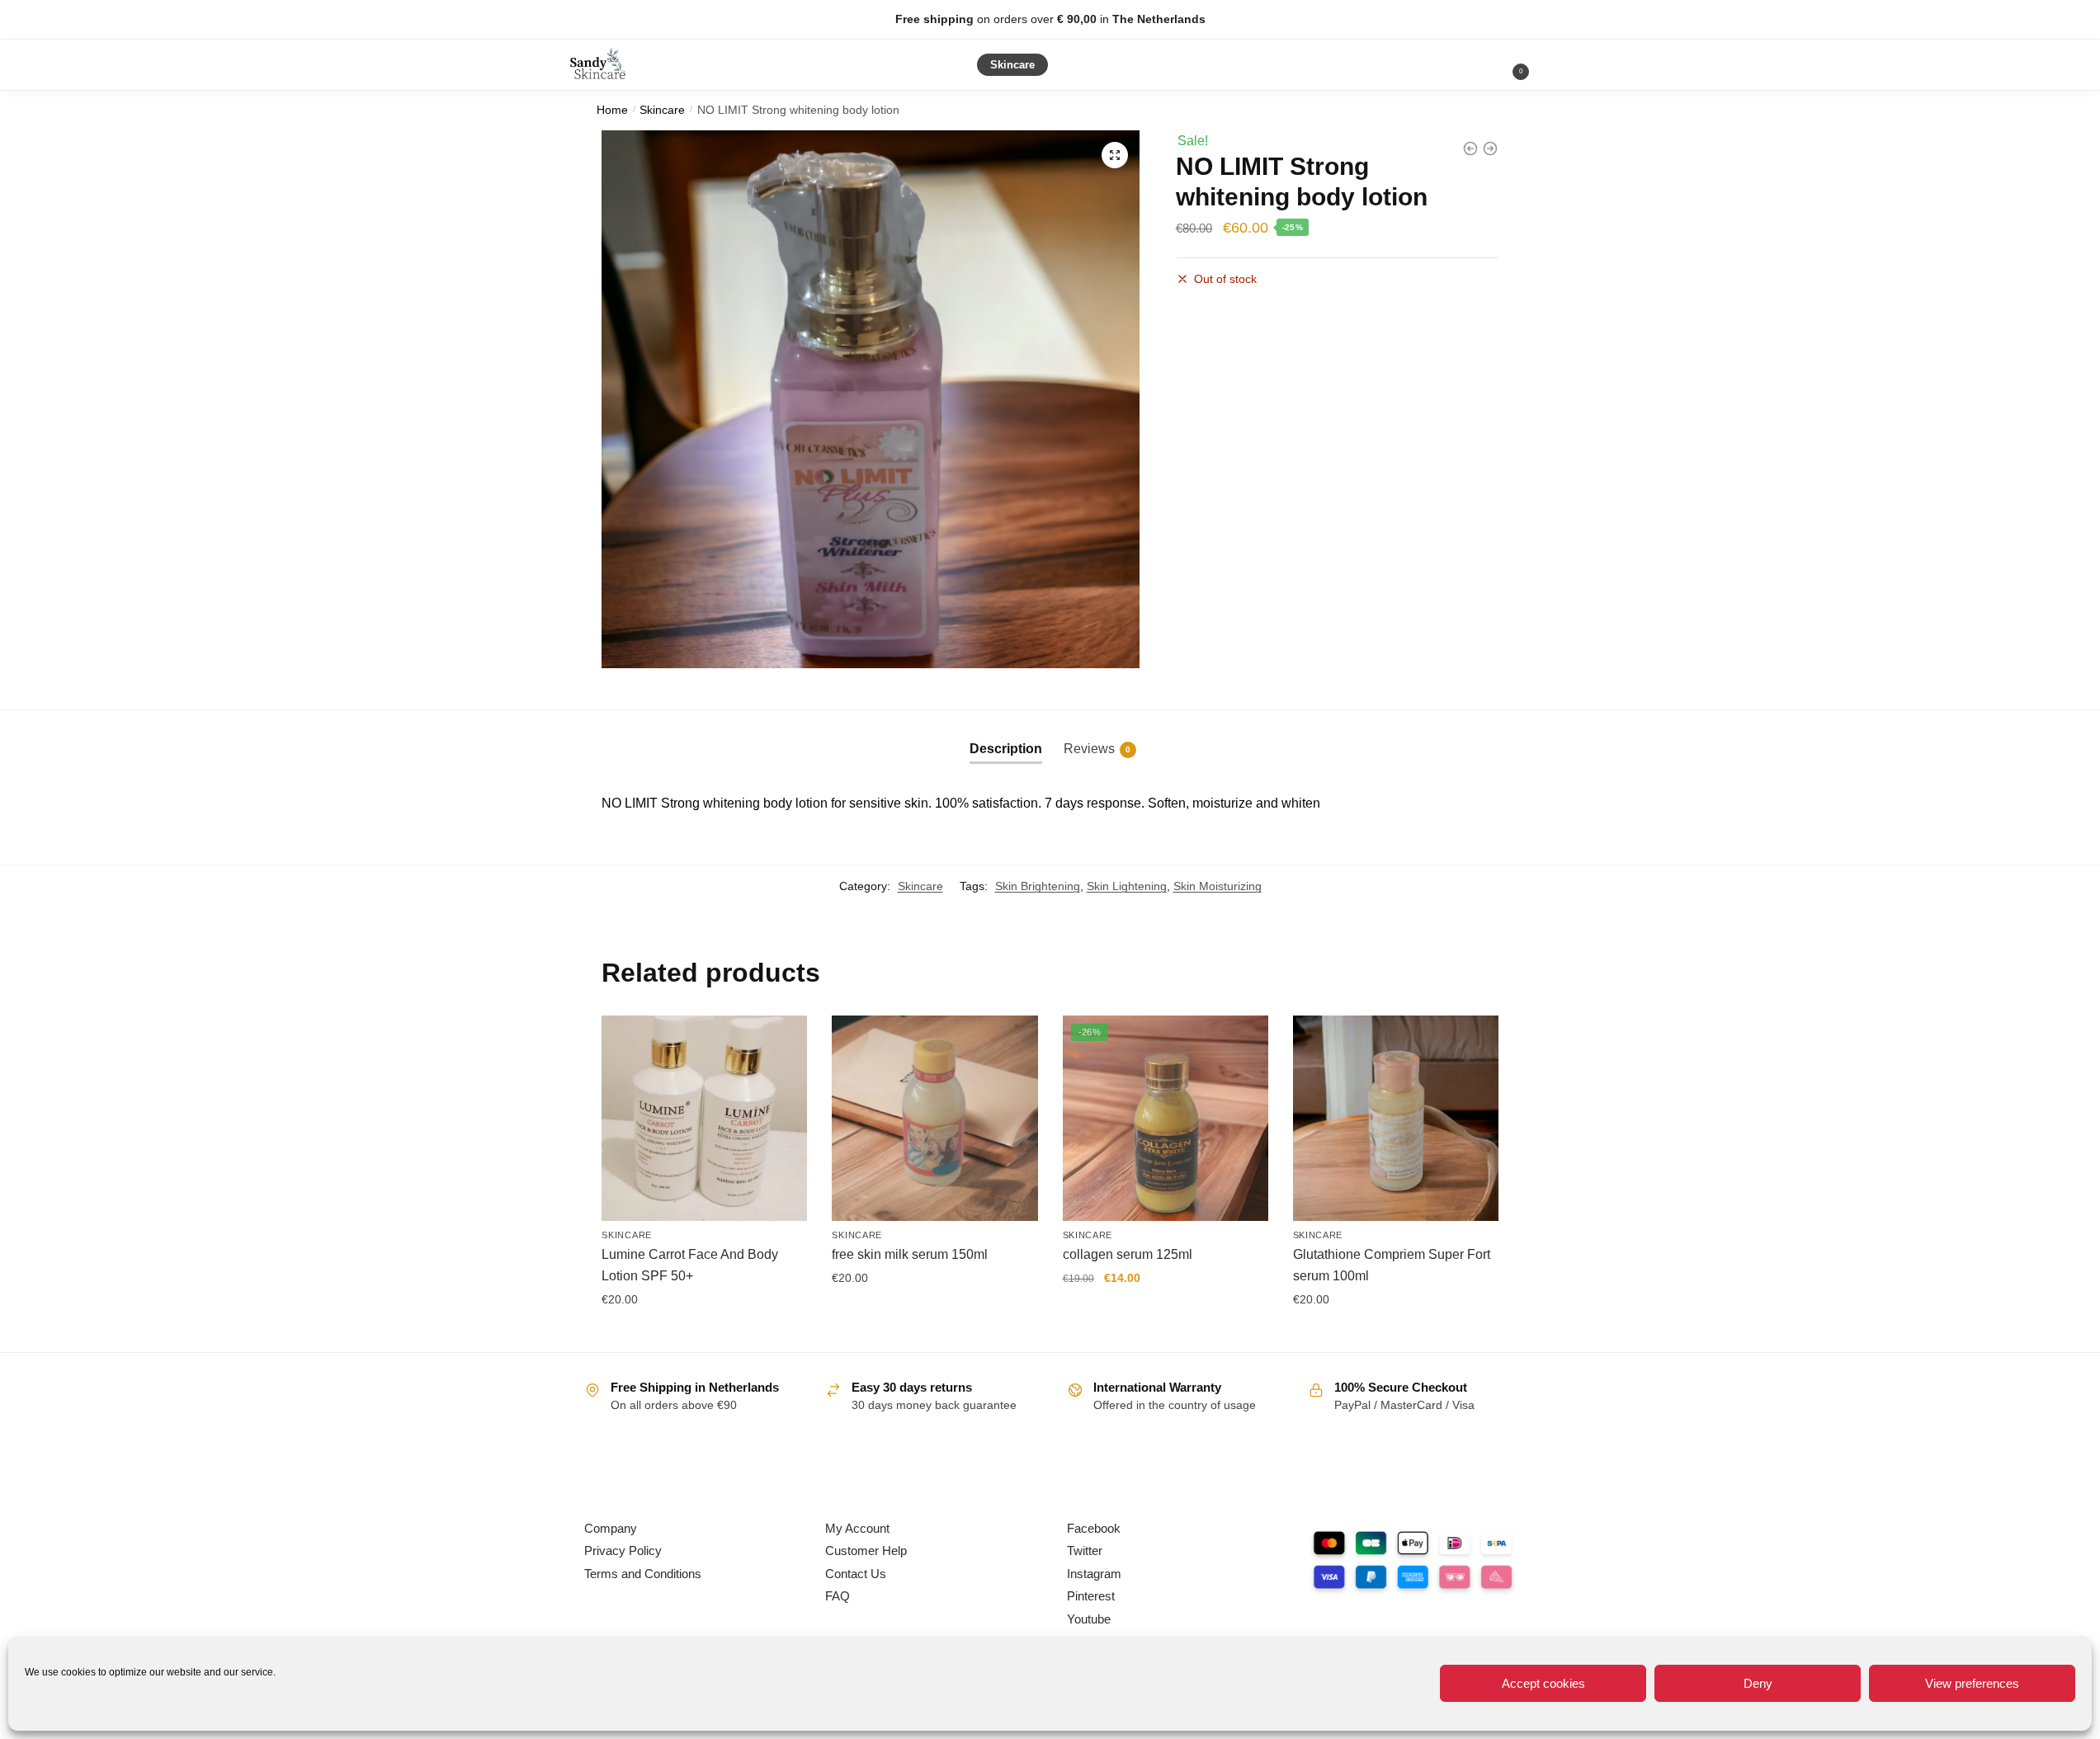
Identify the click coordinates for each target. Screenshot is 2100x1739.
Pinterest (1091, 1596)
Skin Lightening (1127, 886)
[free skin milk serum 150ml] (934, 1118)
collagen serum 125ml (1128, 1254)
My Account (857, 1528)
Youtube (1089, 1619)
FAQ (838, 1596)
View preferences (1972, 1683)
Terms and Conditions (643, 1574)
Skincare (662, 110)
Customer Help (866, 1550)
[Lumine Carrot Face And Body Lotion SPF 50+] (704, 1118)
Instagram (1094, 1574)
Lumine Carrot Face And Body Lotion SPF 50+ (690, 1265)
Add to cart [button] (705, 1336)
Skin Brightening (1038, 886)
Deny (1758, 1683)
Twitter (1085, 1550)
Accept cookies (1543, 1683)
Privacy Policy (623, 1550)
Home (612, 110)
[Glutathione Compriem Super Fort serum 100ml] (1396, 1118)
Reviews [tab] (1097, 749)
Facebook (1094, 1528)
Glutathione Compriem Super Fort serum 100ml (1392, 1265)
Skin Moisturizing (1218, 886)
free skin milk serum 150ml (910, 1254)
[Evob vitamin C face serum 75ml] (1490, 148)
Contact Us (856, 1574)
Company (611, 1528)
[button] (1115, 155)
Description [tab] (1006, 749)
